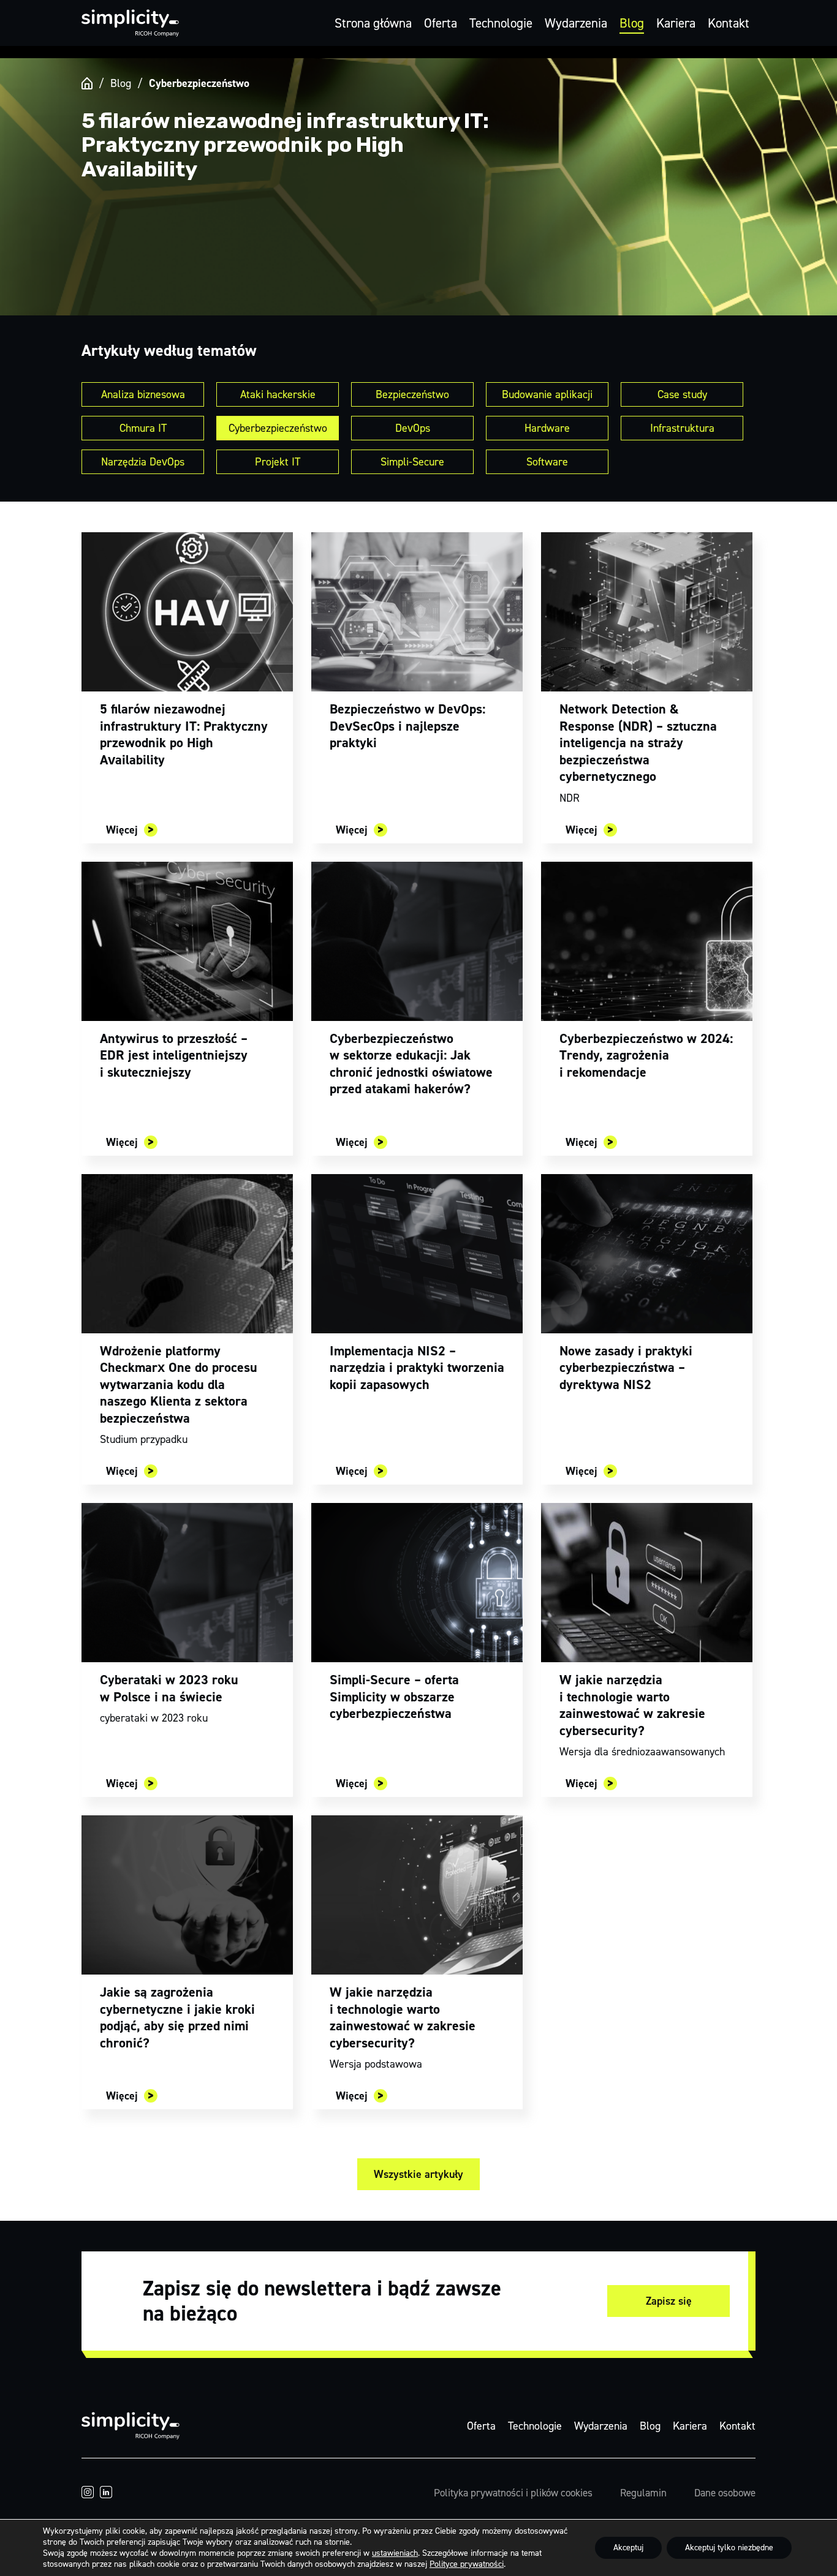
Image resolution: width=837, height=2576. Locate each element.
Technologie (501, 23)
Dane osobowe (725, 2493)
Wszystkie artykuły (418, 2174)
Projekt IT (278, 462)
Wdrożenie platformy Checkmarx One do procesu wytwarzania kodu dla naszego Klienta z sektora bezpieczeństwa (179, 1384)
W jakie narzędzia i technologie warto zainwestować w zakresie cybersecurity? (632, 1705)
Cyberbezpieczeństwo (278, 428)
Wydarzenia (576, 23)
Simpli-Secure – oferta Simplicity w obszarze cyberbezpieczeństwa (394, 1697)
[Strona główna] (87, 83)
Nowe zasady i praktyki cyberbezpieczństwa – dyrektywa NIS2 (626, 1368)
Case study (682, 394)
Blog (632, 23)
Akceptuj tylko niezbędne (729, 2548)
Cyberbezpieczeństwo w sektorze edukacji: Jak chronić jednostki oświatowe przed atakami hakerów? (411, 1064)
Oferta (441, 23)
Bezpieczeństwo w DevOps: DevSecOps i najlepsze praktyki (407, 726)
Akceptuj (628, 2548)
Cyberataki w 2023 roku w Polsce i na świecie (169, 1688)
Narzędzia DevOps (143, 462)
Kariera (676, 23)
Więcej (122, 830)
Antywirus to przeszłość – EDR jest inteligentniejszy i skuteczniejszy (174, 1055)
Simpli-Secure (412, 462)
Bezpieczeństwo (412, 394)
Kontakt (729, 23)
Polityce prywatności (467, 2564)
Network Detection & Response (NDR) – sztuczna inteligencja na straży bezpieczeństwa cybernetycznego (638, 743)
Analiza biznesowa (143, 394)
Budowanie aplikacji (547, 394)
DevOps (413, 428)
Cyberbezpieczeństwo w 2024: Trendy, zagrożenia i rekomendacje (646, 1055)
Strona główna (373, 23)
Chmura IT (143, 428)
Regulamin (643, 2493)
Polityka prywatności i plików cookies (513, 2493)
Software (547, 462)
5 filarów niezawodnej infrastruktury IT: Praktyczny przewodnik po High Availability (184, 734)
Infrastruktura (682, 428)
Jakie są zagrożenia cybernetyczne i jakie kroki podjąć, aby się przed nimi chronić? (177, 2017)
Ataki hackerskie (278, 394)
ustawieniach (395, 2553)
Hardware (547, 428)
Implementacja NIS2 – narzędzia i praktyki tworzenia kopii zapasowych (417, 1368)
